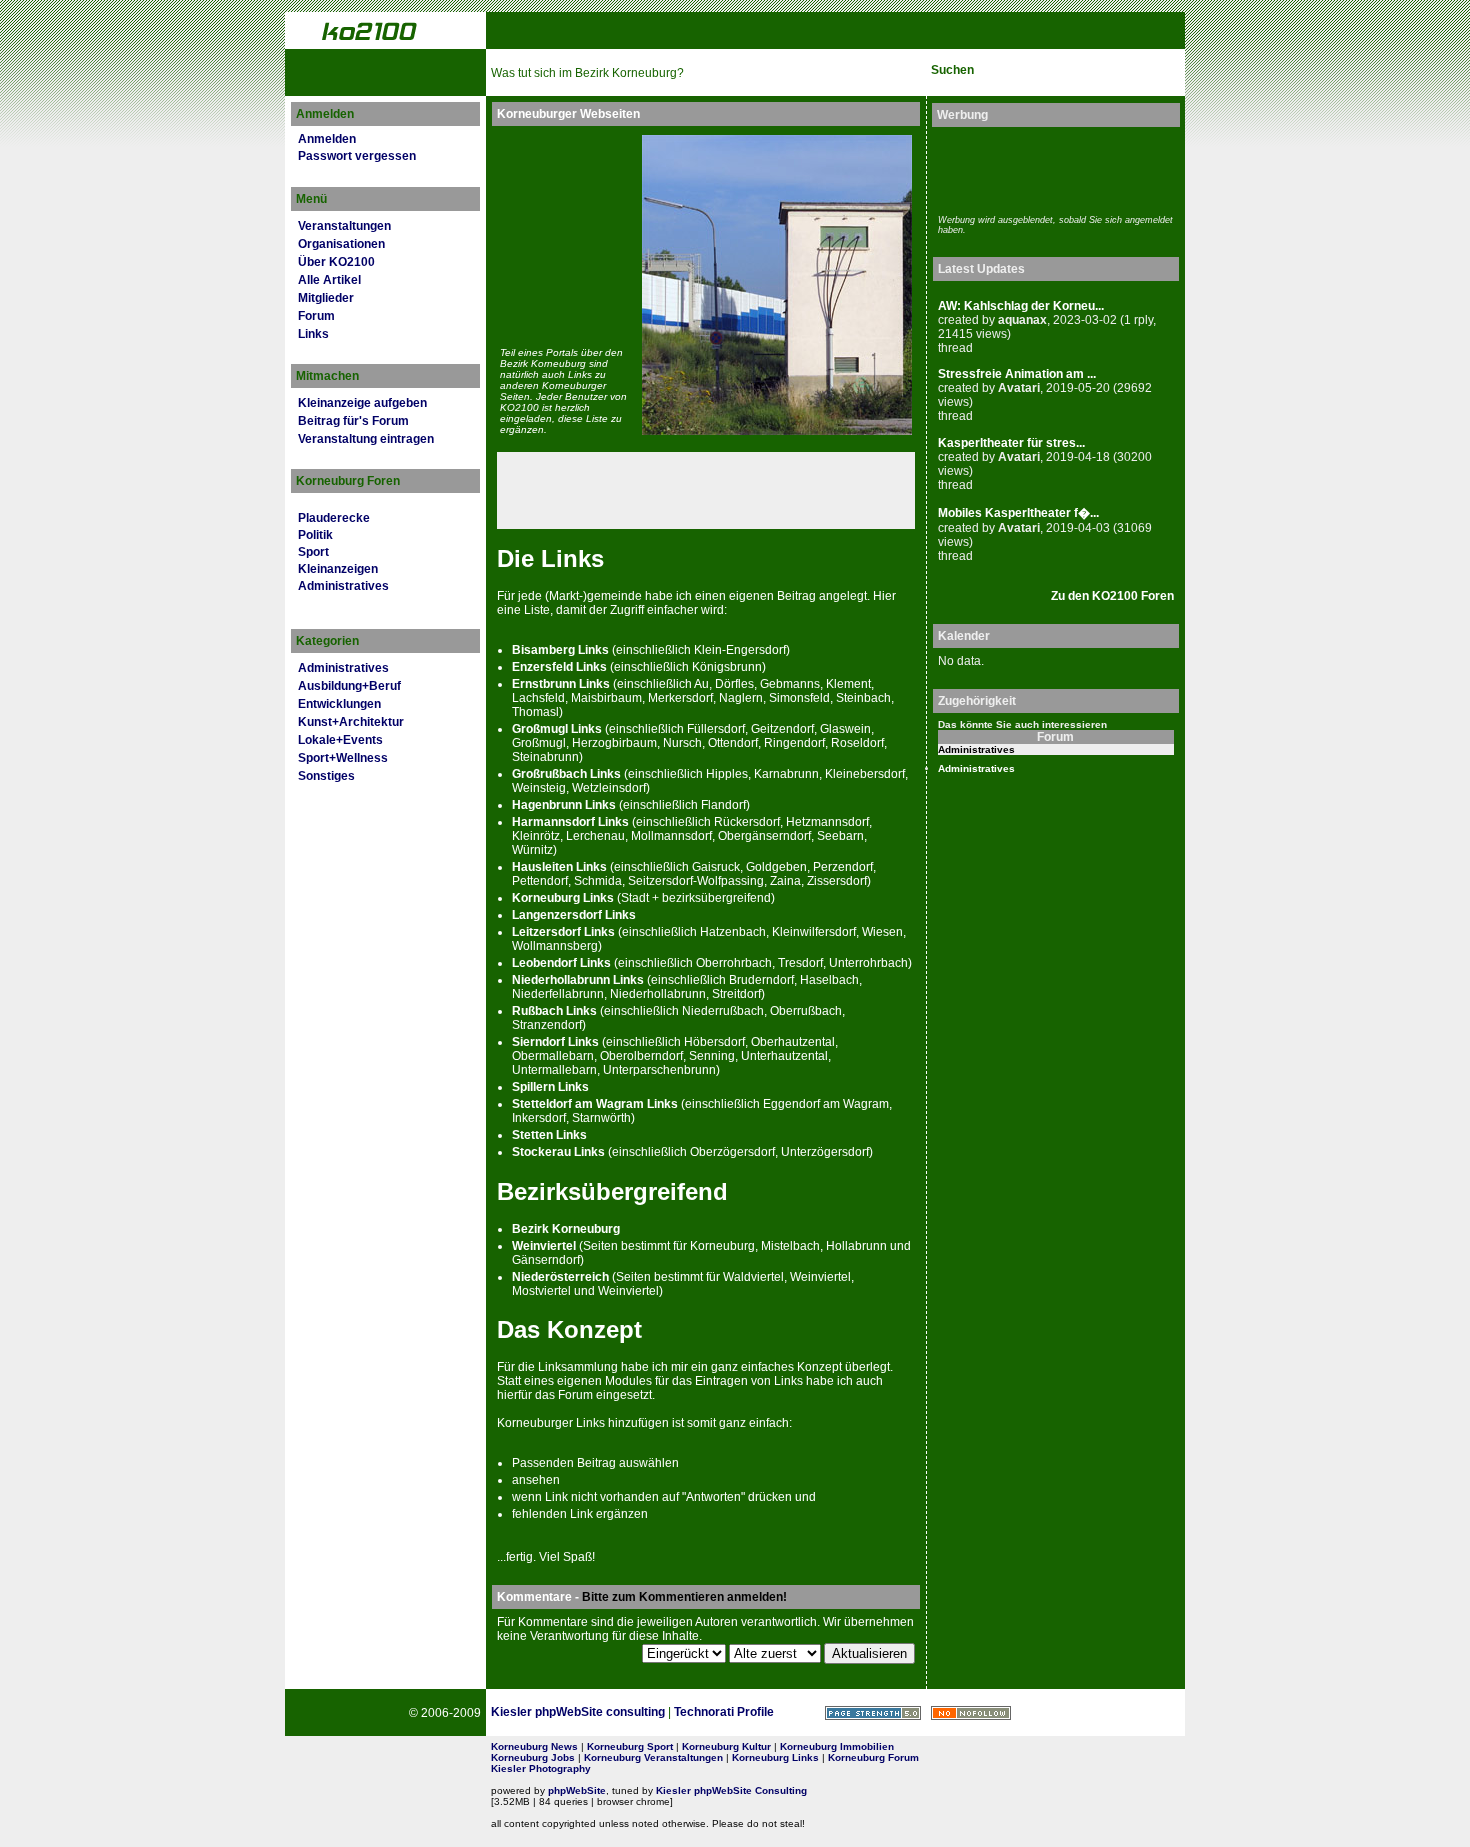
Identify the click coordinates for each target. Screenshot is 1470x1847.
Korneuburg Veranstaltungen (653, 1757)
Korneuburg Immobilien (837, 1746)
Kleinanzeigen (338, 569)
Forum (316, 316)
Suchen (952, 70)
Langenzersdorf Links (574, 915)
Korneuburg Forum (873, 1757)
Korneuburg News (534, 1746)
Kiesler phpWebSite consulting (578, 1712)
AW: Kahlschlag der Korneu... (1021, 306)
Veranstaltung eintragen (366, 439)
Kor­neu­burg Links (563, 898)
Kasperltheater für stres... (1011, 443)
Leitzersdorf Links (563, 932)
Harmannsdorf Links (570, 822)
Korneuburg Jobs (533, 1757)
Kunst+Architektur (351, 722)
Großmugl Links (557, 729)
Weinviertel (544, 1246)
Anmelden (327, 139)
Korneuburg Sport (630, 1746)
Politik (315, 535)
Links (313, 334)
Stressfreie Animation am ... (1017, 374)
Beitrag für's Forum (353, 421)
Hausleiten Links (559, 867)
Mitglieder (326, 298)
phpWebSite (577, 1790)
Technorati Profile (724, 1712)
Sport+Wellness (343, 758)
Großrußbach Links (566, 774)
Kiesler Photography (541, 1768)
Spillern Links (550, 1087)
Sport (313, 552)
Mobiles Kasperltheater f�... (1018, 513)
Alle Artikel (329, 280)
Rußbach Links (554, 1011)
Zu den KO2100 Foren (1112, 596)
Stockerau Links (558, 1152)
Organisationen (341, 244)
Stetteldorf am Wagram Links (595, 1104)
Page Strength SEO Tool (873, 1713)
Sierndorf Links (555, 1042)
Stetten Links (549, 1135)
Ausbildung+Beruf (349, 686)
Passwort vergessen (357, 156)
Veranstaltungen (344, 226)
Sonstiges (326, 776)
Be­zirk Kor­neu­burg (566, 1229)
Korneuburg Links (775, 1757)
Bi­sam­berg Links (560, 650)
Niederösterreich (560, 1277)
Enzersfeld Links (559, 667)
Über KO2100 (336, 262)
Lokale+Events (340, 740)
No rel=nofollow (971, 1713)
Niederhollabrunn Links (578, 980)
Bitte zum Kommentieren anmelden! (684, 1597)
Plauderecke (334, 518)
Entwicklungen (339, 704)
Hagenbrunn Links (564, 805)
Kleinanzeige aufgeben (362, 403)
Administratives (343, 586)
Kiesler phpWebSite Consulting (731, 1790)
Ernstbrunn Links (561, 684)
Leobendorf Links (561, 963)
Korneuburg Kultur (726, 1746)
